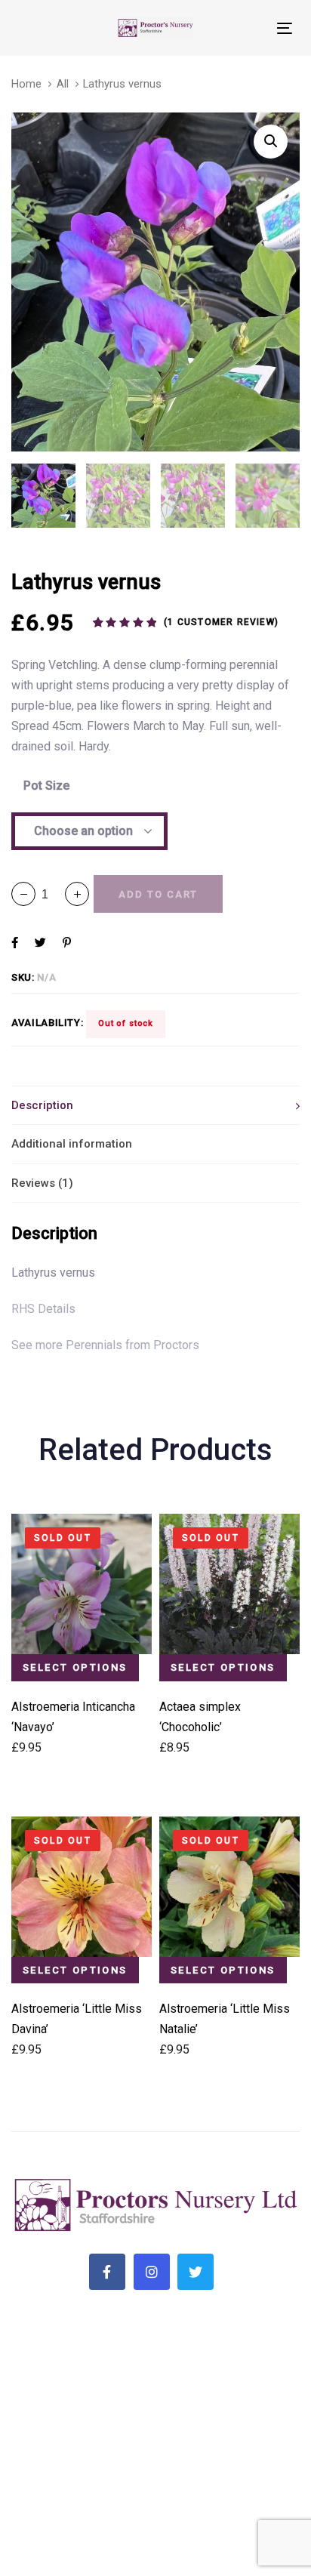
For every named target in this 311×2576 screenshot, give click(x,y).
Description (42, 1105)
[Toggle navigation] (246, 28)
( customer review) (221, 622)
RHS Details (43, 1309)
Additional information (72, 1144)
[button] (77, 894)
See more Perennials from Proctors (105, 1345)
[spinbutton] (50, 894)
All (63, 84)
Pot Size (46, 786)
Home (26, 84)
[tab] (155, 1105)
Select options (75, 1667)
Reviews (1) (42, 1183)
